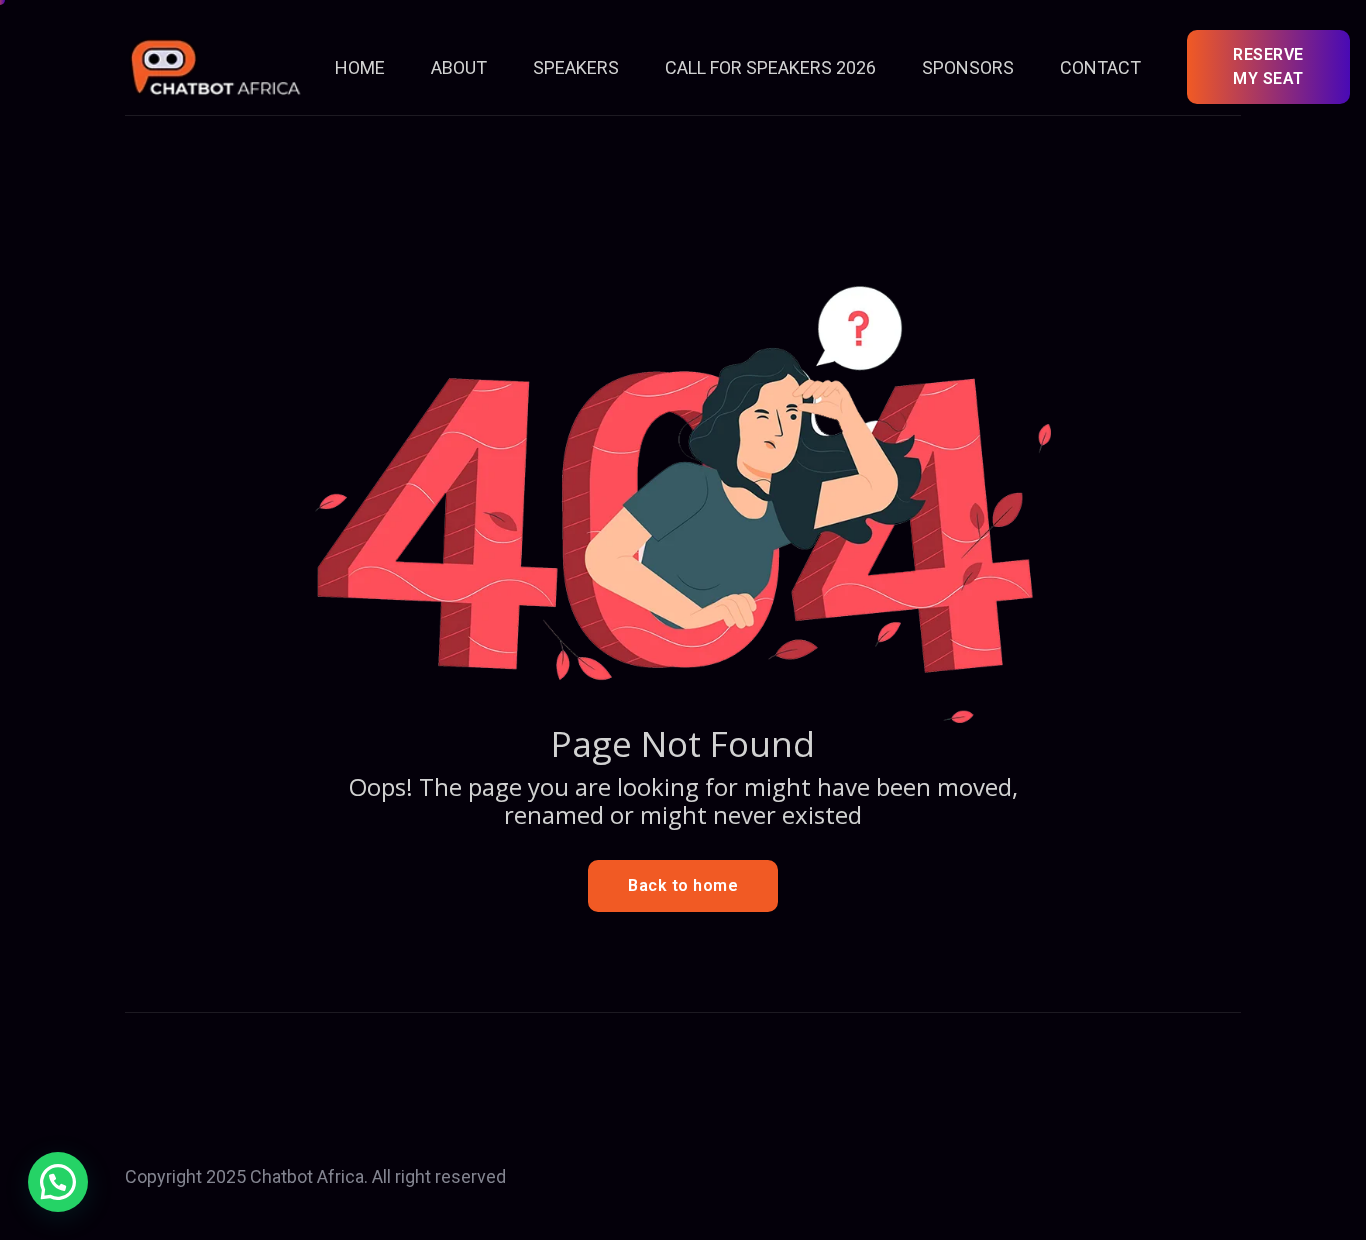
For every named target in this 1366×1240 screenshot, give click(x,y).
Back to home (683, 885)
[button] (58, 1182)
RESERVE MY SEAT (1268, 66)
